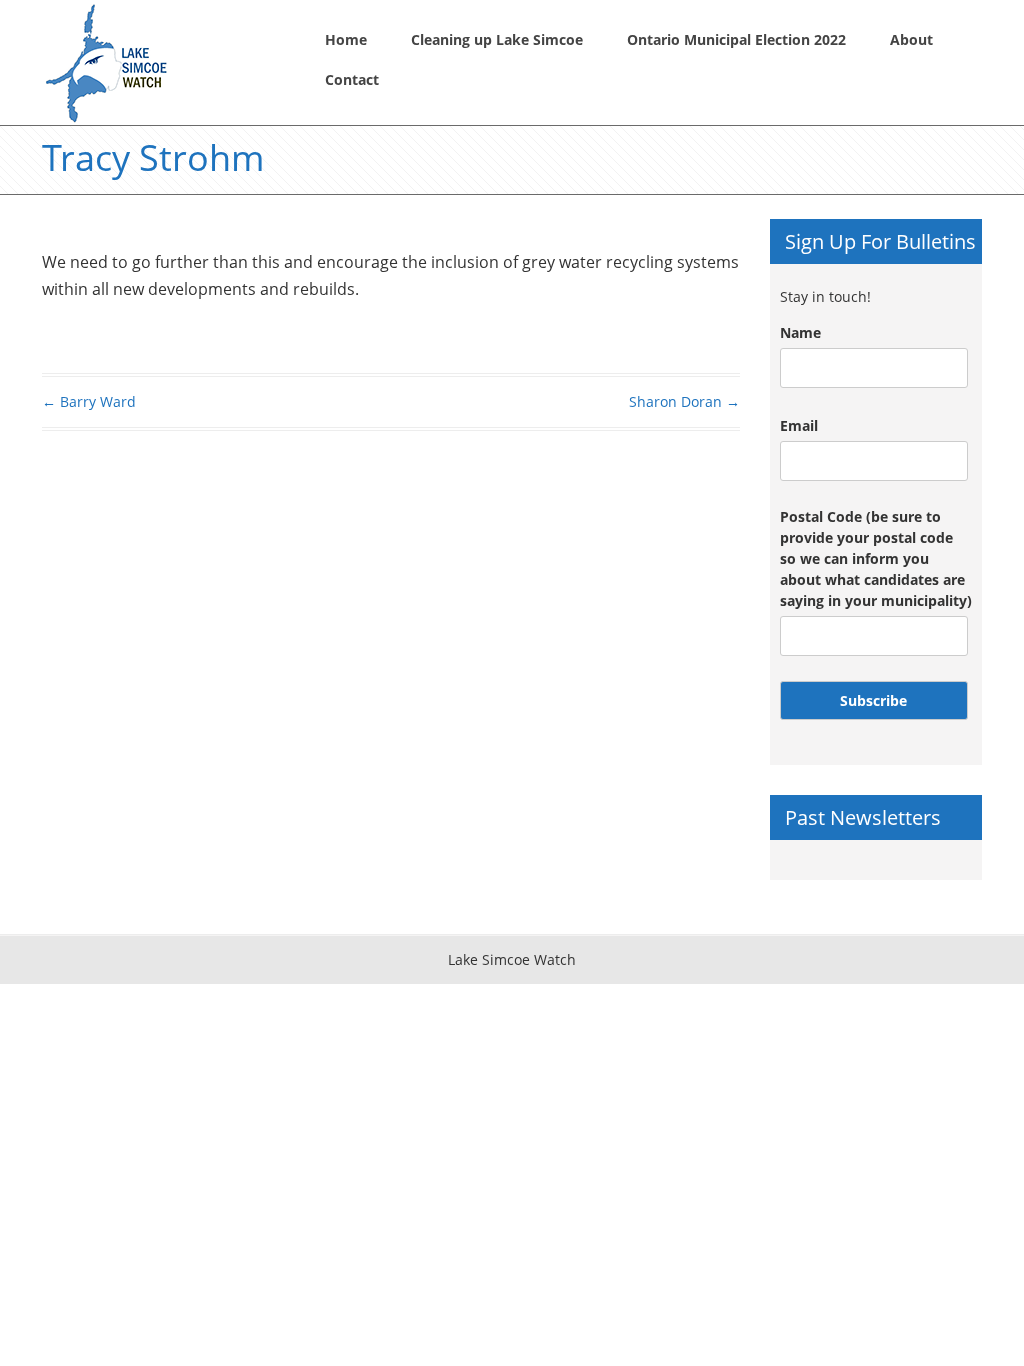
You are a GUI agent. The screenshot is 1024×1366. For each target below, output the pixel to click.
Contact (352, 79)
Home (346, 39)
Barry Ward (89, 401)
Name (800, 332)
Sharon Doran (684, 401)
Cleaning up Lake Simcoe (497, 39)
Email (799, 425)
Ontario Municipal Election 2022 (736, 39)
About (911, 39)
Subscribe (873, 700)
